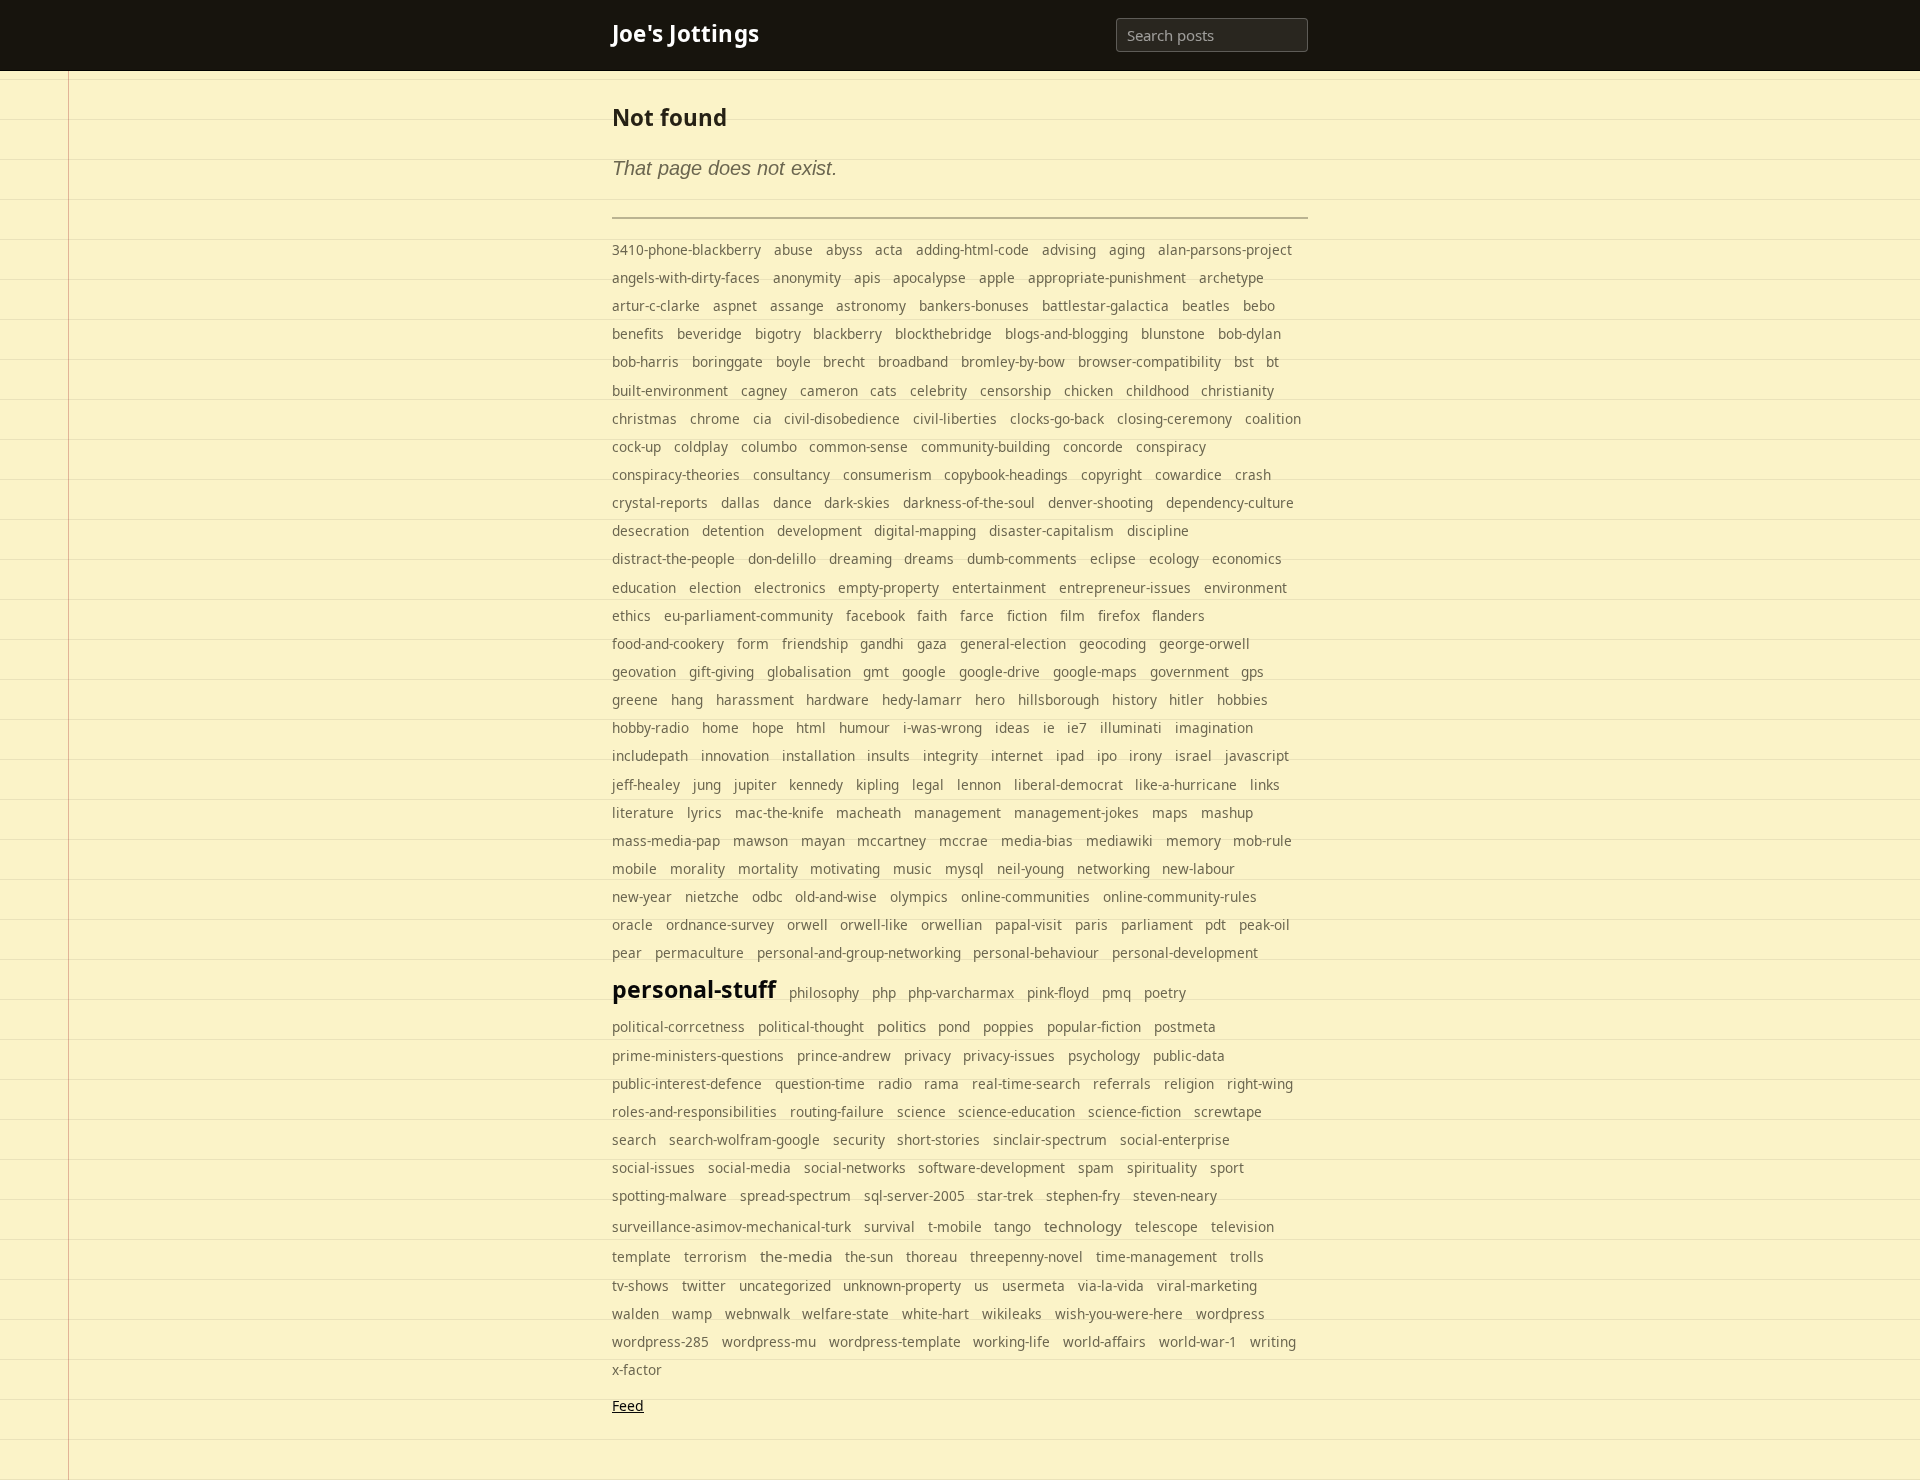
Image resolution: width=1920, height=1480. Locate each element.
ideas (1012, 727)
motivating (845, 868)
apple (997, 277)
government (1189, 671)
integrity (950, 755)
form (753, 643)
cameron (829, 390)
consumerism (887, 474)
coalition (1273, 418)
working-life (1011, 1341)
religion (1189, 1083)
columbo (769, 446)
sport (1227, 1167)
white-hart (935, 1313)
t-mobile (955, 1226)
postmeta (1185, 1026)
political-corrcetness (678, 1026)
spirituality (1162, 1167)
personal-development (1185, 952)
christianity (1237, 390)
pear (627, 952)
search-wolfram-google (744, 1139)
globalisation (809, 671)
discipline (1158, 530)
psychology (1104, 1055)
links (1265, 784)
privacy (927, 1055)
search (634, 1139)
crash (1253, 474)
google (924, 671)
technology (1083, 1226)
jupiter (755, 784)
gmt (876, 671)
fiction (1027, 615)
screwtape (1228, 1111)
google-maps (1095, 671)
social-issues (653, 1167)
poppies (1008, 1026)
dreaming (860, 558)
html (811, 727)
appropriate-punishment (1107, 277)
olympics (919, 896)
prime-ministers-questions (698, 1055)
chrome (715, 418)
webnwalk (757, 1313)
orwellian (951, 924)
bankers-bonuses (974, 305)
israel (1193, 755)
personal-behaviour (1036, 952)
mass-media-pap (666, 840)
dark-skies (857, 502)
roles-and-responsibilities (694, 1111)
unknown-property (902, 1285)
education (644, 587)
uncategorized (785, 1285)
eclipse (1113, 558)
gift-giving (721, 671)
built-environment (670, 390)
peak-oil (1264, 924)
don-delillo (782, 558)
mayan (823, 840)
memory (1193, 840)
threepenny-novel (1026, 1256)
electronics (790, 587)
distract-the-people (673, 558)
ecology (1174, 558)
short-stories (938, 1139)
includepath (650, 755)
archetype (1231, 277)
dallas (740, 502)
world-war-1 (1198, 1341)
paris (1091, 924)
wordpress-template (895, 1341)
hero (990, 699)
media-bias (1037, 840)
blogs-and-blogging (1066, 333)
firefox (1119, 615)
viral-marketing (1207, 1285)
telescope (1166, 1226)
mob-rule (1262, 840)
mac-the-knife (779, 812)
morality (697, 868)
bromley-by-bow (1013, 361)
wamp (692, 1313)
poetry (1165, 992)
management (957, 812)
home (720, 727)
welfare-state (845, 1313)
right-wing (1260, 1083)
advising (1069, 249)
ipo (1107, 755)
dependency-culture (1230, 502)
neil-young (1030, 868)
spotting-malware (669, 1195)
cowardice (1188, 474)
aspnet (735, 305)
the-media (796, 1256)
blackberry (847, 333)
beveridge (709, 333)
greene (635, 699)
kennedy (816, 784)
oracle (632, 924)
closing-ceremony (1174, 418)
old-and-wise (836, 896)
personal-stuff (694, 989)
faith (932, 615)
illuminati (1131, 727)
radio (895, 1083)
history (1134, 699)
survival (889, 1226)
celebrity (938, 390)
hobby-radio (650, 727)
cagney (764, 390)
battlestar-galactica (1105, 305)
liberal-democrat (1068, 784)
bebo (1259, 305)
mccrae (963, 840)
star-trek (1005, 1195)
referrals (1122, 1083)
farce (977, 615)
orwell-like (874, 924)
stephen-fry (1083, 1195)
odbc (767, 896)
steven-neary (1175, 1195)
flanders (1178, 615)
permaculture (699, 952)
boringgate (727, 361)
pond (954, 1026)
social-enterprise (1175, 1139)
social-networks (855, 1167)
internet (1017, 755)
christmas (644, 418)
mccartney (891, 840)
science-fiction (1134, 1111)
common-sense (858, 446)
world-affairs (1104, 1341)
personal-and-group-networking (859, 952)
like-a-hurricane (1186, 784)
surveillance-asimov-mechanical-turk (731, 1226)
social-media (749, 1167)
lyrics (704, 812)
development (819, 530)
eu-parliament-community (748, 615)
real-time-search (1026, 1083)
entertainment (999, 587)
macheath (868, 812)
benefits (638, 333)
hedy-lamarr (922, 699)
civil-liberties (955, 418)
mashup (1227, 812)
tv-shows (640, 1285)
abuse (793, 249)
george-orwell (1204, 643)
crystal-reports (660, 502)
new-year (642, 896)
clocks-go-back (1057, 418)
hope (768, 727)
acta (889, 249)
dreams (929, 558)
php (884, 992)
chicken (1088, 390)
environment (1245, 587)
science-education (1016, 1111)
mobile (634, 868)
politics (901, 1026)
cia (762, 418)
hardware (837, 699)
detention (733, 530)
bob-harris (645, 361)
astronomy (871, 305)
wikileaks (1012, 1313)
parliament (1157, 924)
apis (867, 277)
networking (1113, 868)
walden (635, 1313)
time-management (1156, 1256)
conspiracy (1171, 446)
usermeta (1033, 1285)
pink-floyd (1058, 992)
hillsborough (1058, 699)
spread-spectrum (795, 1195)
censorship (1015, 390)
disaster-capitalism (1051, 530)
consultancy (791, 474)
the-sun (869, 1256)
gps (1252, 671)
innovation (735, 755)
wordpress (1230, 1313)
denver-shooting (1100, 502)
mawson (760, 840)
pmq (1116, 992)
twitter (704, 1285)
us (981, 1285)
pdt (1215, 924)
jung (707, 784)
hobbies (1242, 699)
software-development (991, 1167)
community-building (985, 446)
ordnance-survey (720, 924)
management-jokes (1076, 812)
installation (818, 755)
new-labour (1198, 868)
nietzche (712, 896)
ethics (631, 615)
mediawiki (1119, 840)
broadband (913, 361)
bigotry (778, 333)
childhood (1157, 390)
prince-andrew (844, 1055)
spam (1096, 1167)
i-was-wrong (942, 727)
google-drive (999, 671)
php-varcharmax (961, 992)
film (1072, 615)
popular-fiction (1094, 1026)
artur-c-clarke (656, 305)
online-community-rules (1180, 896)
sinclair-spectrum (1050, 1139)
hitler (1186, 699)
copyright (1111, 474)
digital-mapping (925, 530)
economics (1247, 558)
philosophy (824, 992)
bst (1244, 361)
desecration (650, 530)
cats (883, 390)
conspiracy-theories (676, 474)
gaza (932, 643)
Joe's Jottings (685, 34)
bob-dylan (1249, 333)
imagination (1214, 727)
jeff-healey (646, 784)
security (859, 1139)
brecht (844, 361)
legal (928, 784)
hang (687, 699)
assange (797, 305)
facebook (875, 615)
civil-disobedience (842, 418)
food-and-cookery (668, 643)
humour (864, 727)
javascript (1257, 755)
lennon (979, 784)
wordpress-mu (769, 1341)
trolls (1247, 1256)
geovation (644, 671)
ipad (1070, 755)
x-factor (637, 1369)
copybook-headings (1006, 474)
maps (1170, 812)
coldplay (701, 446)
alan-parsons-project (1225, 249)
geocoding (1112, 643)
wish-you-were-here (1119, 1313)
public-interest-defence (687, 1083)
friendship (815, 643)
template (641, 1256)
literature (643, 812)
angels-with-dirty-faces (686, 277)
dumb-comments (1022, 558)
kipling (877, 784)
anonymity (807, 277)
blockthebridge (943, 333)
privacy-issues (1009, 1055)
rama (941, 1083)
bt (1272, 361)
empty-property (888, 587)
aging (1127, 249)
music (912, 868)
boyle (793, 361)
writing (1273, 1341)
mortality (768, 868)
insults (888, 755)
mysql (964, 868)
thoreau (931, 1256)
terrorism (715, 1256)
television (1242, 1226)
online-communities (1025, 896)
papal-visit (1028, 924)
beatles (1206, 305)
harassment (755, 699)
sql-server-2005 (914, 1195)
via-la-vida (1111, 1285)
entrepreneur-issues (1125, 587)
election (715, 587)
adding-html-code (972, 249)
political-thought (811, 1026)
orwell (807, 924)
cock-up (636, 446)
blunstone (1173, 333)
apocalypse (929, 277)
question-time (820, 1083)
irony (1145, 755)
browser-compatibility (1149, 361)
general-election (1013, 643)
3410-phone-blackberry (686, 249)
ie (1049, 727)
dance (792, 502)
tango (1012, 1226)
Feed (628, 1405)
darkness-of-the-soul (969, 502)
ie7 (1077, 727)
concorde (1093, 446)
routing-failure (837, 1111)
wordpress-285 (660, 1341)
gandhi (882, 643)
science (921, 1111)
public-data (1189, 1055)
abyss (844, 249)
